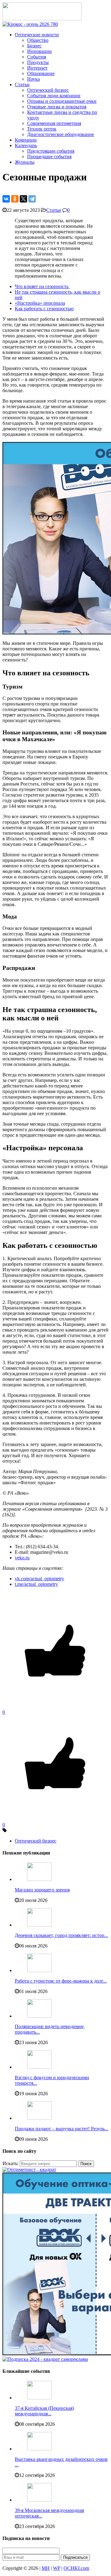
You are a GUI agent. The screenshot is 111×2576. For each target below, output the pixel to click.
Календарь (26, 145)
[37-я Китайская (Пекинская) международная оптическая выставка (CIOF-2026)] (39, 2398)
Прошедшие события (49, 157)
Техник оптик (42, 129)
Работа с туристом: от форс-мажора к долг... (61, 1981)
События (37, 57)
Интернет (37, 68)
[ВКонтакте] (6, 199)
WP (57, 2568)
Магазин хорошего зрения (42, 1890)
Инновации (39, 51)
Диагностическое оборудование (61, 134)
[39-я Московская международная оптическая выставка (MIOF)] (39, 2500)
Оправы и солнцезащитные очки (62, 101)
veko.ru (22, 1558)
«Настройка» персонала (40, 303)
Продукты (38, 62)
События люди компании (54, 96)
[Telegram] (32, 199)
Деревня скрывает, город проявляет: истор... (61, 1935)
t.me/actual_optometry (36, 1584)
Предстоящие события (51, 151)
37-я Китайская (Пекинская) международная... (44, 2411)
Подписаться (75, 2557)
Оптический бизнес (48, 90)
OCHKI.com (76, 2568)
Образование (41, 73)
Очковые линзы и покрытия (57, 107)
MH (46, 2568)
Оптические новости (37, 35)
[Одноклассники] (15, 199)
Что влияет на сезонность (42, 286)
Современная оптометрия (54, 123)
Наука (33, 79)
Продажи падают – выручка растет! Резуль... (62, 2129)
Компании (26, 140)
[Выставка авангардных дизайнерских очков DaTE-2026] (39, 2449)
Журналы (25, 162)
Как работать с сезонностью (44, 309)
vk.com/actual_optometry (39, 1579)
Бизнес (34, 46)
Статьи (22, 84)
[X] (23, 199)
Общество (38, 40)
